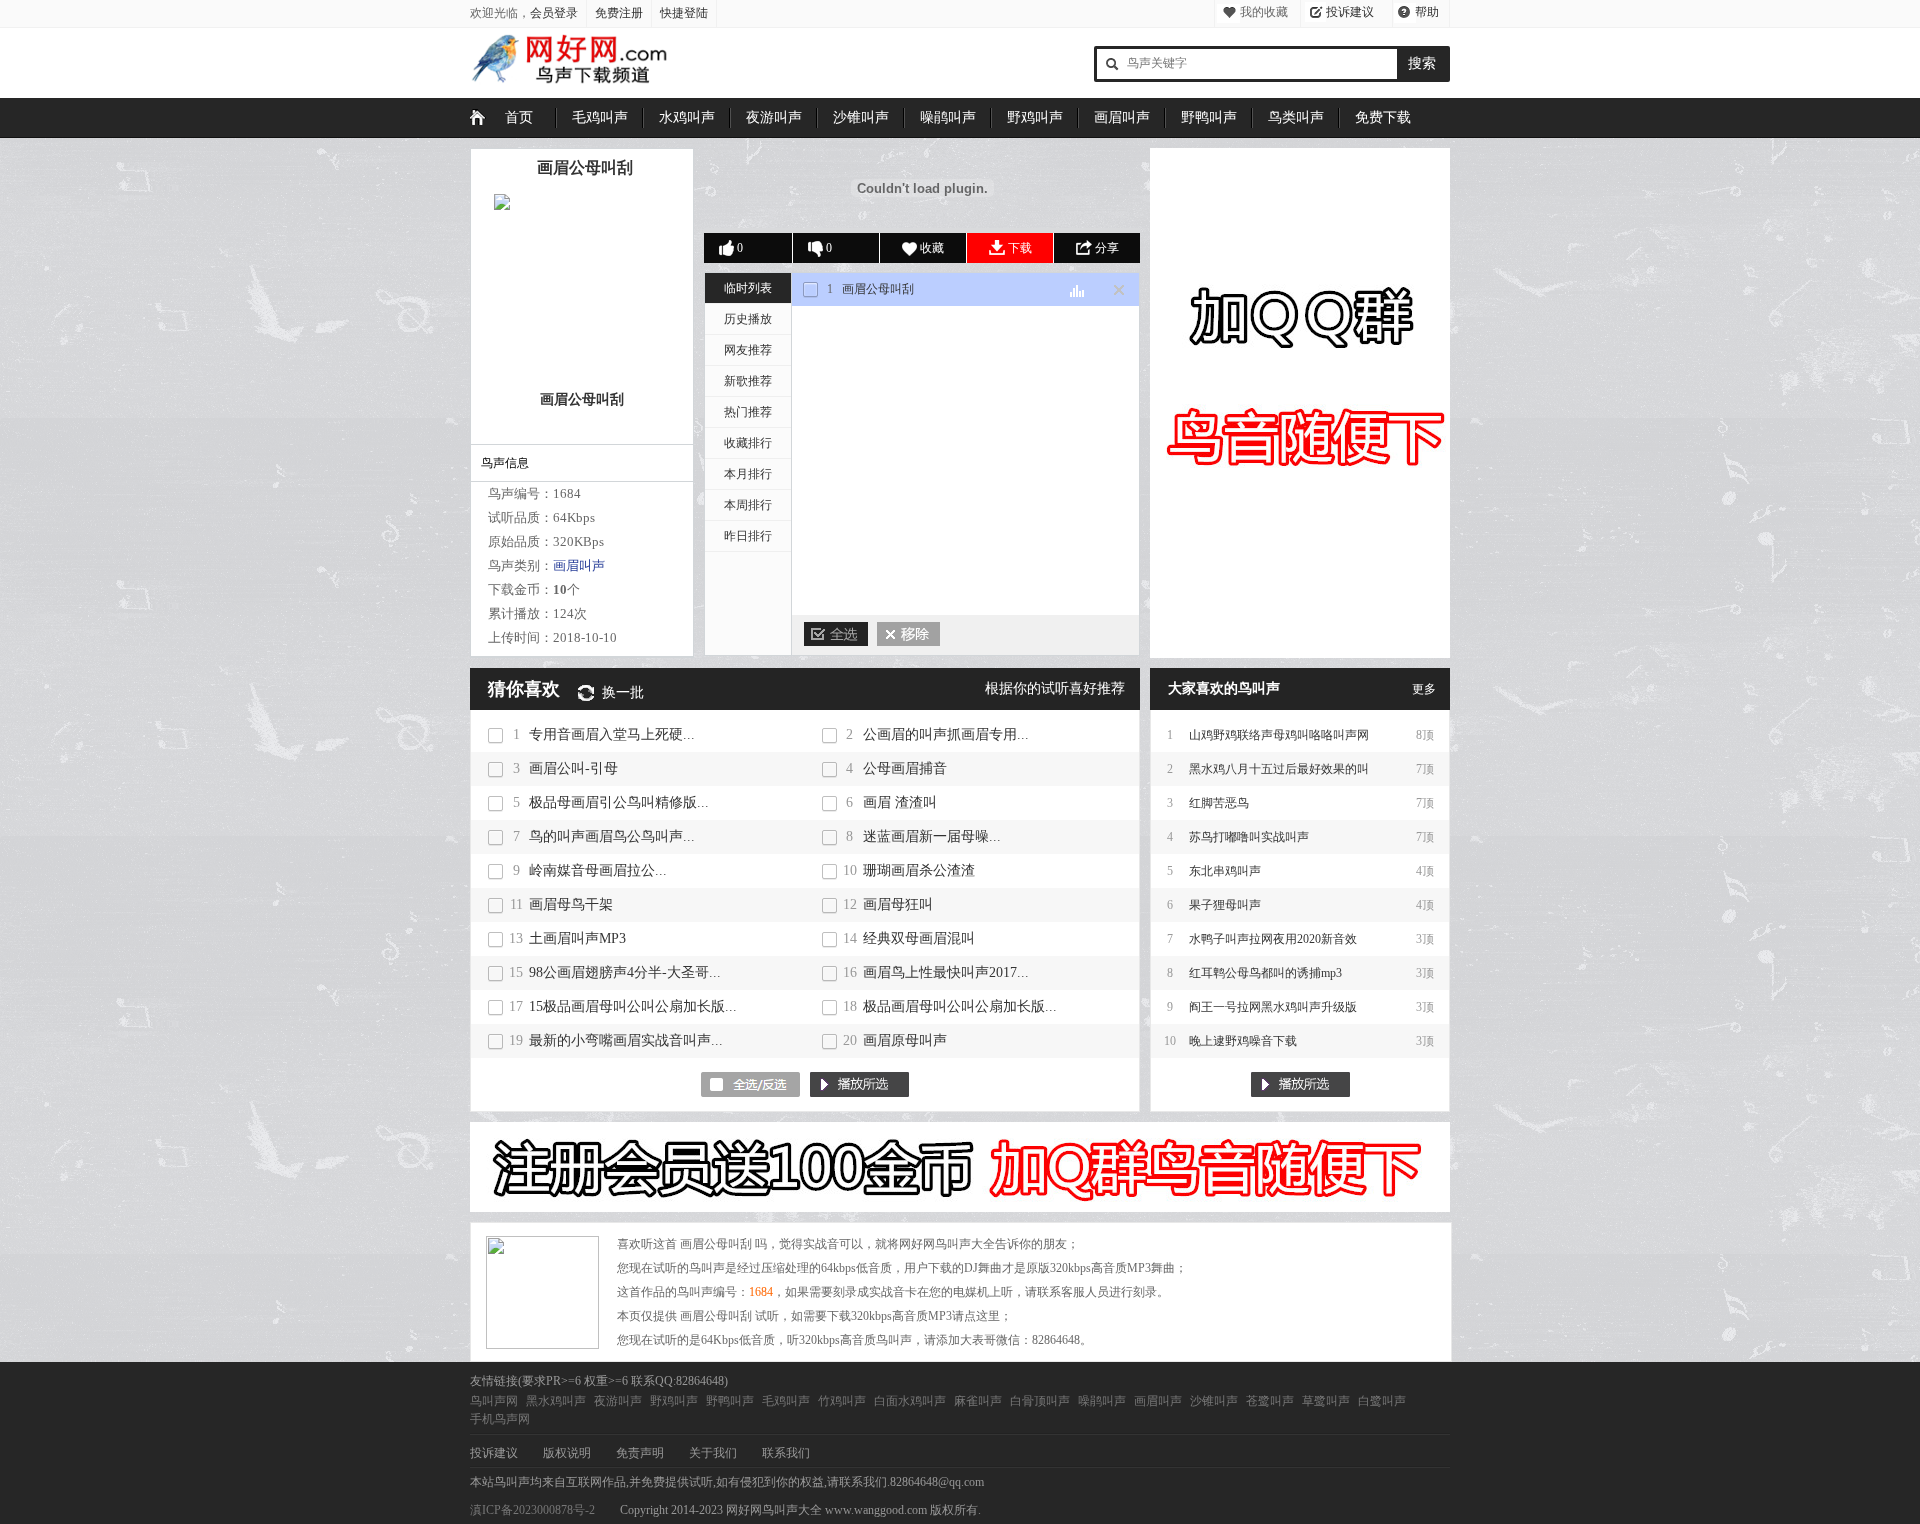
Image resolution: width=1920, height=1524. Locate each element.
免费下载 (1383, 117)
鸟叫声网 (494, 1401)
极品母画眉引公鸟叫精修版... (619, 802)
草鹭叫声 (1326, 1401)
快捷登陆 (684, 13)
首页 (519, 117)
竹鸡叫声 (842, 1401)
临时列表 (748, 288)
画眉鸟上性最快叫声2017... (946, 972)
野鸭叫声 (1209, 117)
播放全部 (1300, 1084)
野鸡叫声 (1035, 117)
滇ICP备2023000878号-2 (532, 1510)
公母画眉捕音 (905, 768)
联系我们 (786, 1453)
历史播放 (748, 319)
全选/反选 (750, 1084)
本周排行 (748, 505)
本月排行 (748, 474)
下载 (1020, 248)
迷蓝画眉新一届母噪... (932, 836)
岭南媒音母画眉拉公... (598, 870)
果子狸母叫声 (1225, 905)
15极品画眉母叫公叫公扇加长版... (633, 1006)
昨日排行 (748, 536)
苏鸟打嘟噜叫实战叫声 (1249, 837)
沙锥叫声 (861, 117)
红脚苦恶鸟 (1219, 803)
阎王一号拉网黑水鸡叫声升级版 (1273, 1007)
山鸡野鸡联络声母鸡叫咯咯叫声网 (1279, 735)
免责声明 (640, 1453)
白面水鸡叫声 (910, 1401)
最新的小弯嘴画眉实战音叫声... (626, 1040)
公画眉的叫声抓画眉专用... (946, 734)
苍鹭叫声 (1270, 1401)
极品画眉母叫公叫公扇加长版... (960, 1006)
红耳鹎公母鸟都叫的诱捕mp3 (1265, 973)
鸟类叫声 (1296, 117)
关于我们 (713, 1453)
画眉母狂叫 (898, 904)
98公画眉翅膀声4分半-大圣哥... (625, 972)
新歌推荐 (748, 381)
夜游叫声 (774, 117)
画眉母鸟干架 (571, 904)
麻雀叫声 (978, 1401)
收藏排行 (748, 443)
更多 (1424, 689)
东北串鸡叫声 (1225, 871)
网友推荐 (748, 350)
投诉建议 (1350, 12)
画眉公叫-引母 (573, 768)
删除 (908, 634)
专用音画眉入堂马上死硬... (612, 734)
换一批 (623, 692)
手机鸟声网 (500, 1419)
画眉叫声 (1122, 117)
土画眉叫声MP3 (577, 938)
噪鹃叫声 (948, 117)
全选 (836, 634)
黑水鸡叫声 (556, 1401)
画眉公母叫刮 (585, 167)
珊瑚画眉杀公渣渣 (919, 870)
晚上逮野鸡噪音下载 (1243, 1041)
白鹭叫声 (1382, 1401)
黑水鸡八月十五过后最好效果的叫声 (1279, 774)
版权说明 (567, 1453)
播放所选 (859, 1084)
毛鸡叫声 (600, 117)
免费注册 (619, 13)
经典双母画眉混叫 (919, 938)
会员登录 (554, 13)
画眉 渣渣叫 (900, 802)
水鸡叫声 (687, 117)
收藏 (932, 248)
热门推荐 (748, 412)
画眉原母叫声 (905, 1040)
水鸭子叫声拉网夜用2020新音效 (1273, 939)
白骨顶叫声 (1040, 1401)
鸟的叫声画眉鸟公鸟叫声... (612, 836)
